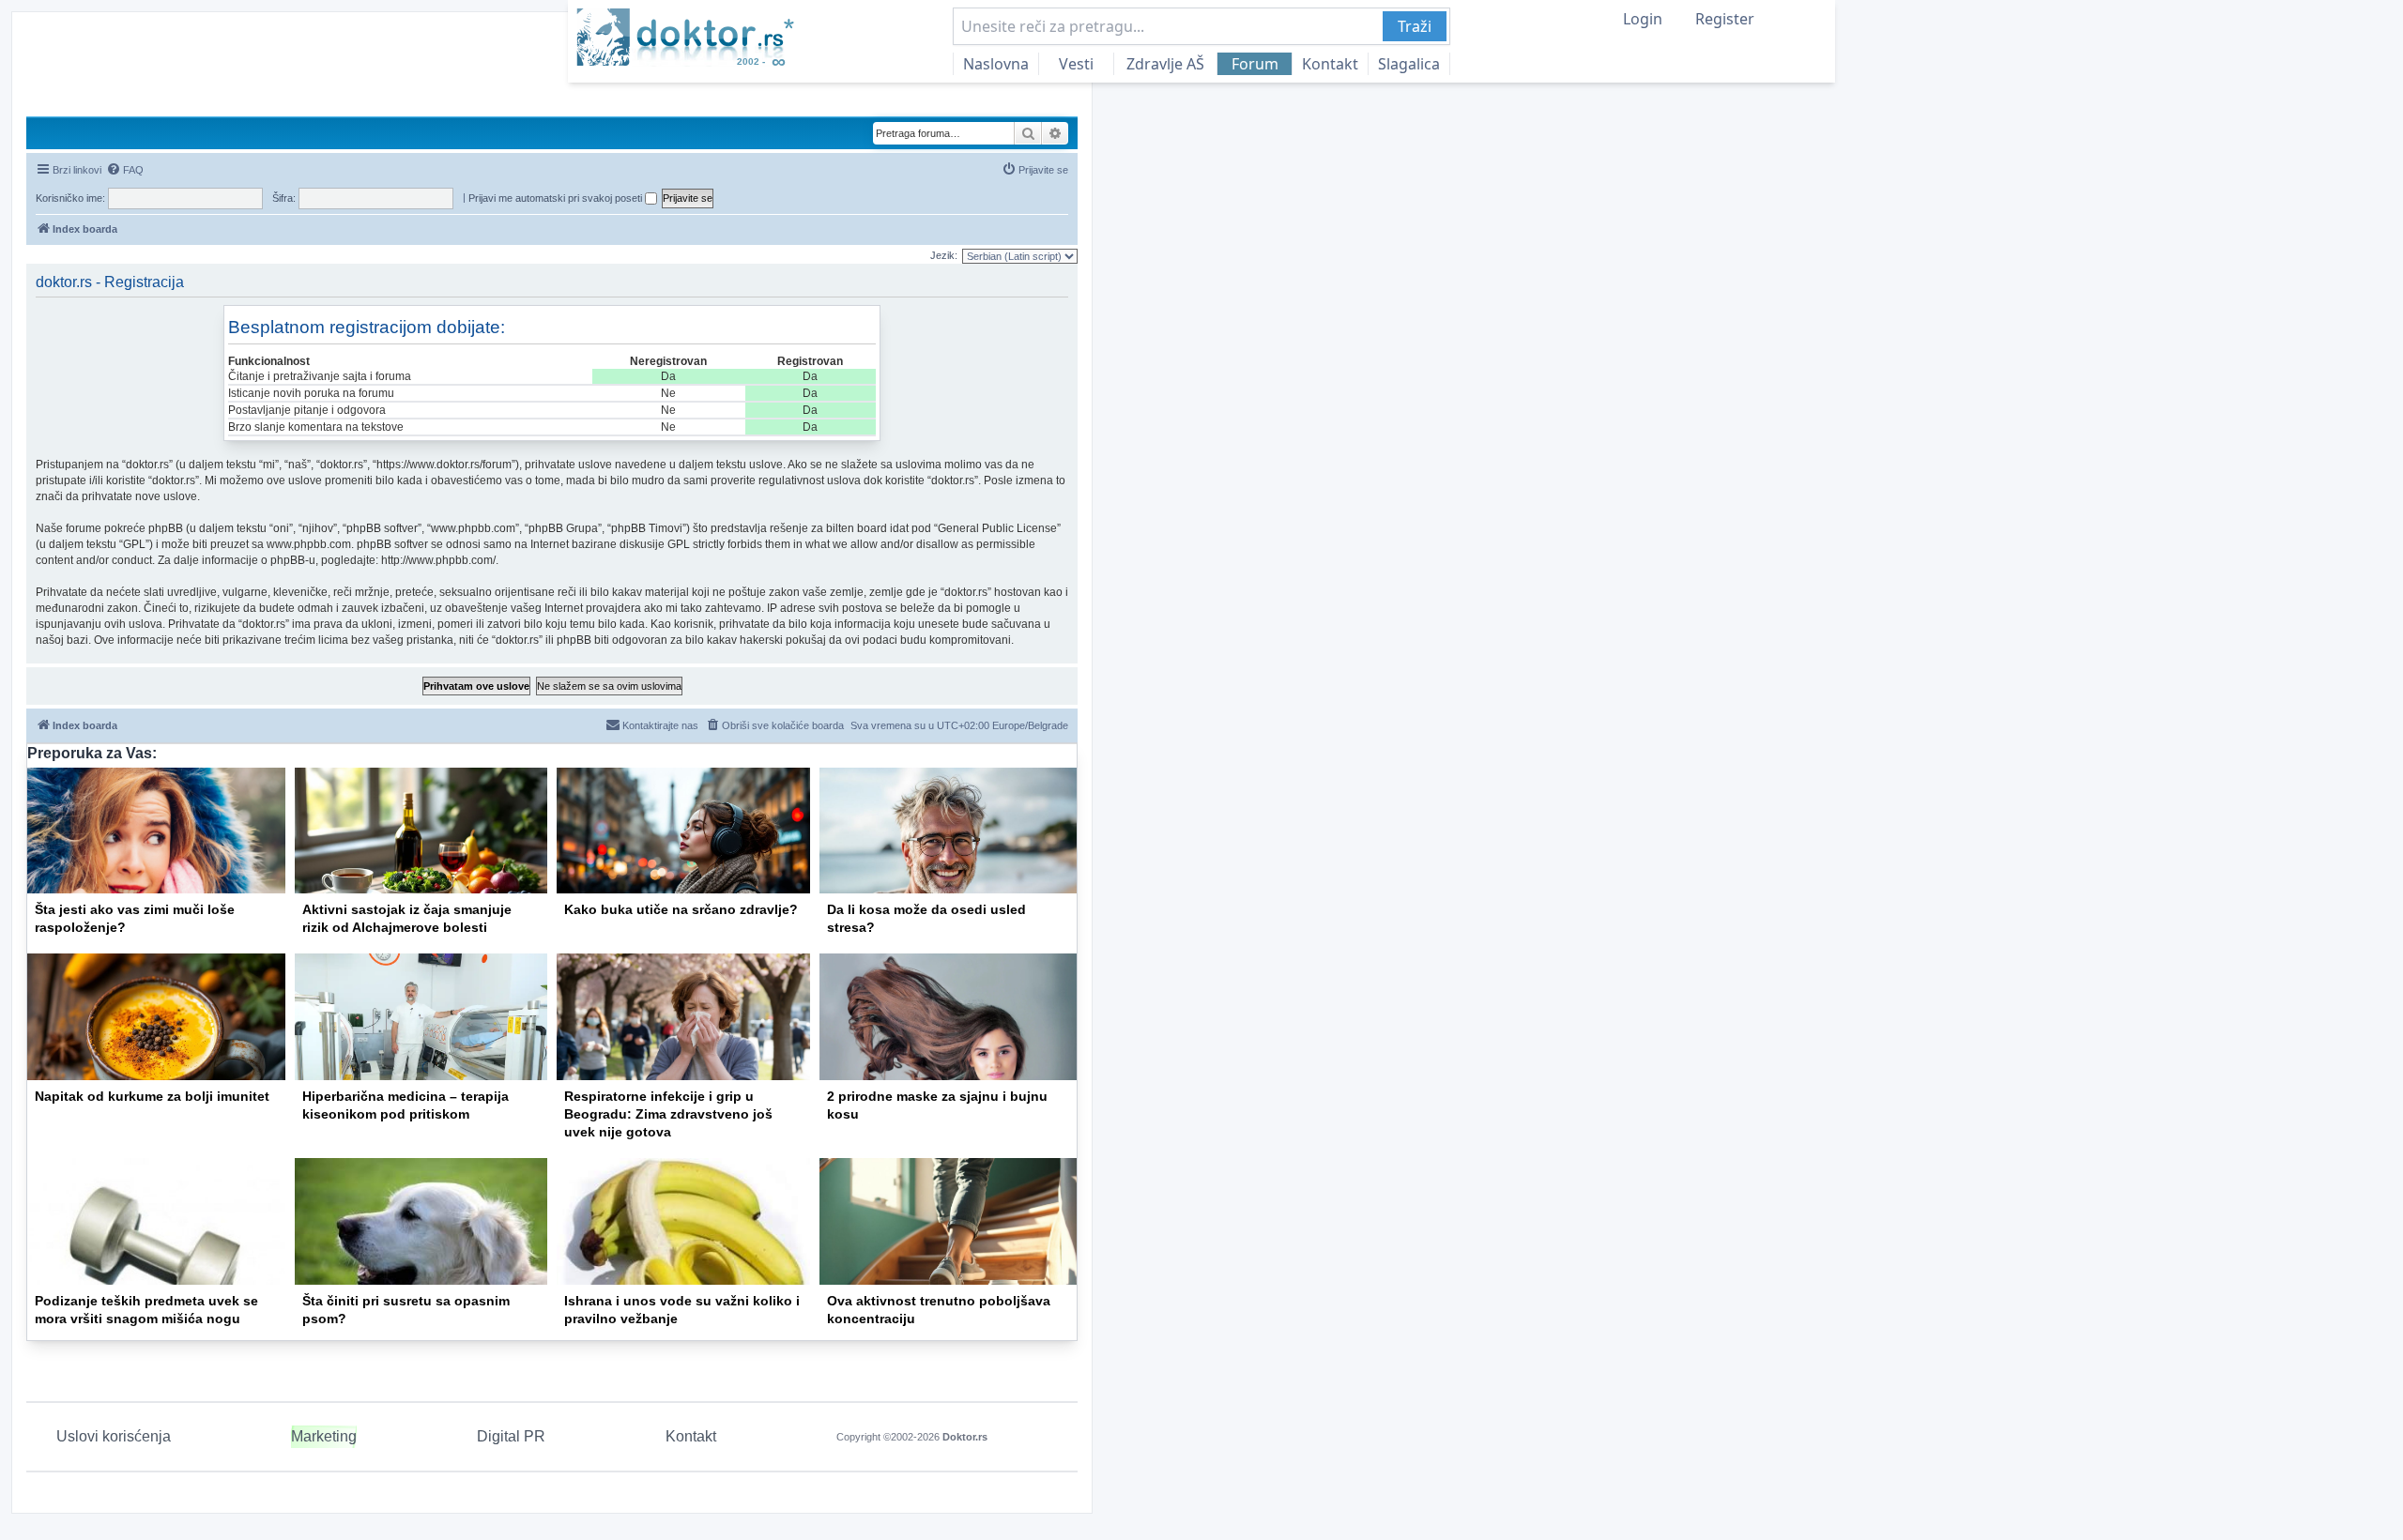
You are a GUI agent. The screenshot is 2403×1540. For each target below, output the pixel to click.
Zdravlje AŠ (1165, 64)
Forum (1255, 64)
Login (1643, 19)
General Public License (997, 528)
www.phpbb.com (309, 544)
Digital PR (511, 1436)
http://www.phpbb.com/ (438, 560)
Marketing (324, 1436)
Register (1725, 19)
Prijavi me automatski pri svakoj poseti (557, 198)
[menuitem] (125, 170)
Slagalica (1409, 64)
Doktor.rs (965, 1437)
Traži (1415, 26)
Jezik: (944, 255)
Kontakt (1330, 64)
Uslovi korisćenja (114, 1436)
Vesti (1076, 64)
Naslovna (996, 64)
